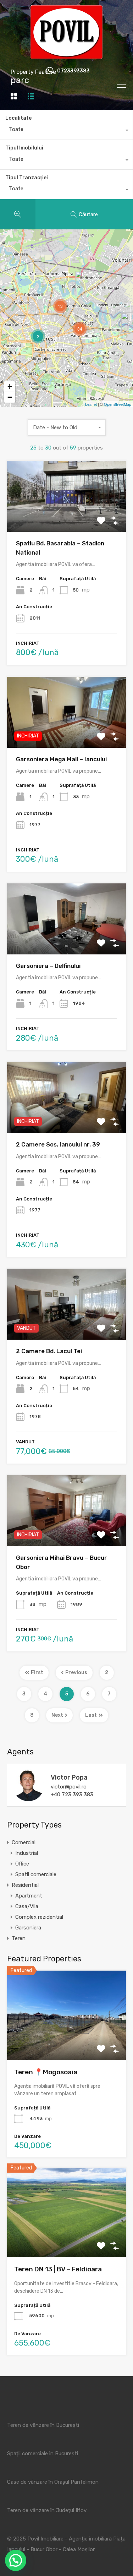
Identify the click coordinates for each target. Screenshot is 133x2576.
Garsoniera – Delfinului (48, 966)
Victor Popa (69, 1777)
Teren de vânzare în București (43, 2425)
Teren (19, 1938)
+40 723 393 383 (72, 1795)
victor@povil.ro (69, 1787)
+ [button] (10, 386)
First (37, 1673)
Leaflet (91, 404)
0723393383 (73, 71)
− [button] (10, 397)
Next (57, 1715)
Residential (25, 1885)
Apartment (29, 1896)
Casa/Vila (27, 1906)
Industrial (27, 1853)
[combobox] (66, 131)
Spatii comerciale (36, 1874)
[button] (16, 2560)
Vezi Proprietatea (67, 518)
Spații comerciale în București (43, 2454)
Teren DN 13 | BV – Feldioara (58, 2269)
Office (22, 1864)
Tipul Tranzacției (27, 178)
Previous (76, 1673)
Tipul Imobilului (24, 148)
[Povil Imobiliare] (66, 55)
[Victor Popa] (28, 1798)
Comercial (24, 1842)
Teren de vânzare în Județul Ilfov (47, 2510)
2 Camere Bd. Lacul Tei (49, 1351)
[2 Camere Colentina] (83, 281)
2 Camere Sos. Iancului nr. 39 (58, 1144)
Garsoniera (28, 1928)
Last (91, 1715)
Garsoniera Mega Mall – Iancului (61, 759)
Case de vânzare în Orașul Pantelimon (53, 2482)
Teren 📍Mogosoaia (46, 2072)
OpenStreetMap (118, 404)
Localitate (18, 118)
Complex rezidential (39, 1917)
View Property (66, 2042)
